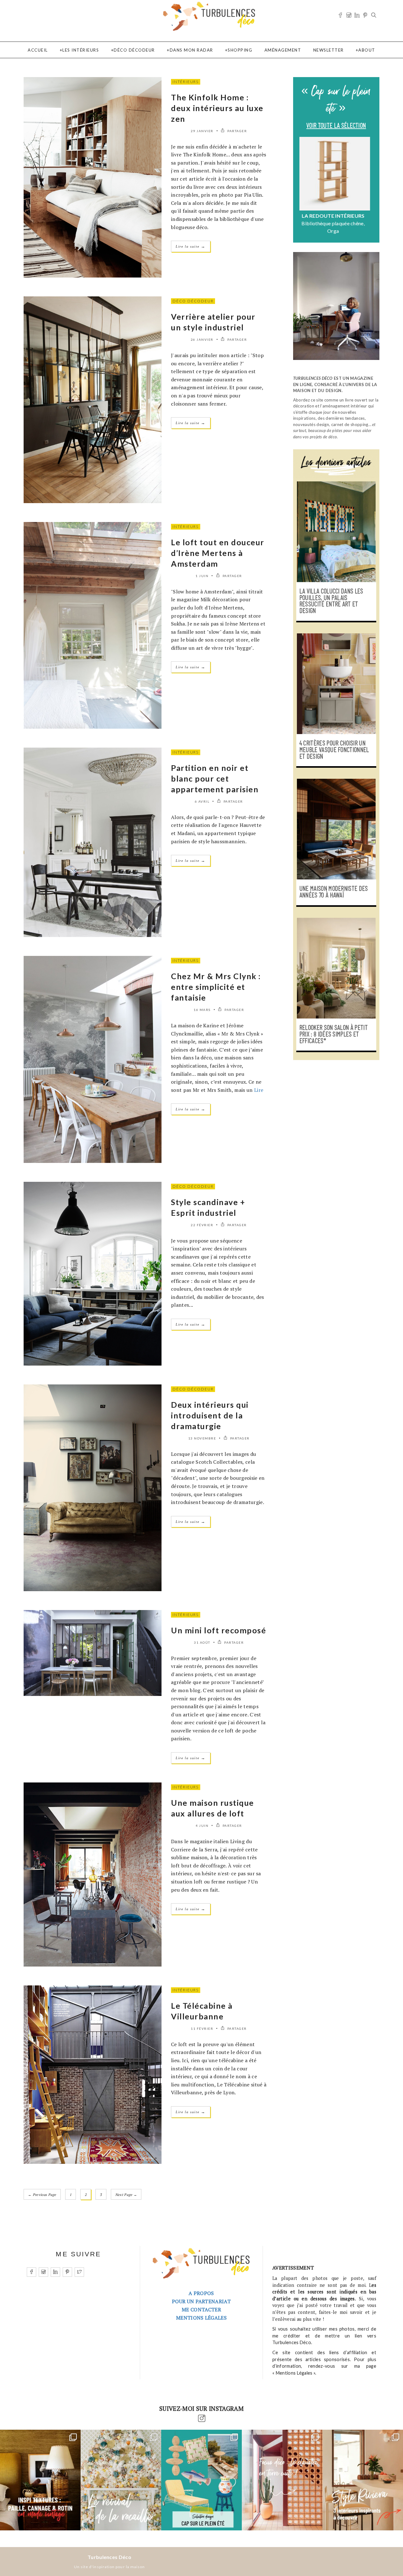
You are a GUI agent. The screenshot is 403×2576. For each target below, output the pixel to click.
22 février (202, 1225)
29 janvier (202, 131)
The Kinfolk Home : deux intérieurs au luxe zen (217, 108)
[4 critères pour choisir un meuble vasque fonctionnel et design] (336, 684)
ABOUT (367, 50)
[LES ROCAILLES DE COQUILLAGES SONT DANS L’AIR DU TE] (121, 2480)
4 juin (202, 1826)
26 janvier (202, 340)
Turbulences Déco (109, 2557)
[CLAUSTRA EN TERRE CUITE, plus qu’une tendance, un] (282, 2480)
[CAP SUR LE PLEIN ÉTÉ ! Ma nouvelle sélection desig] (201, 2480)
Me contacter (201, 2309)
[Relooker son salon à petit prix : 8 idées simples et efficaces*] (336, 968)
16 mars (202, 1010)
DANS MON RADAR (191, 50)
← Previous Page (42, 2195)
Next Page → (126, 2195)
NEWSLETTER (329, 50)
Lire (259, 1090)
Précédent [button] (303, 187)
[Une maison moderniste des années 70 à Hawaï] (336, 829)
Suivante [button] (369, 187)
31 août (202, 1642)
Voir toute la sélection (336, 126)
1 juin (202, 576)
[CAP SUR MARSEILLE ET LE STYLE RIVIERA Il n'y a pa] (363, 2480)
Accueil (38, 50)
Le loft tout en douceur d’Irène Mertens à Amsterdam (218, 553)
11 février (202, 2029)
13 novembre (202, 1438)
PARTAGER (237, 131)
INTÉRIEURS (186, 82)
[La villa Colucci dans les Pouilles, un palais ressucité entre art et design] (336, 532)
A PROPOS (201, 2293)
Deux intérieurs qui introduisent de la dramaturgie (210, 1415)
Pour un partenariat (201, 2301)
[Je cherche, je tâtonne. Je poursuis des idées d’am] (40, 2480)
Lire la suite (191, 246)
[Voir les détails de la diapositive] (336, 174)
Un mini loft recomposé (219, 1630)
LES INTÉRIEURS (81, 50)
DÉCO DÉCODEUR (134, 50)
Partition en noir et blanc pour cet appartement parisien (215, 778)
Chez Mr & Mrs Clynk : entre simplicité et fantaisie (216, 987)
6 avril (202, 801)
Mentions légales (201, 2318)
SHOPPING (240, 50)
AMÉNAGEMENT (283, 50)
